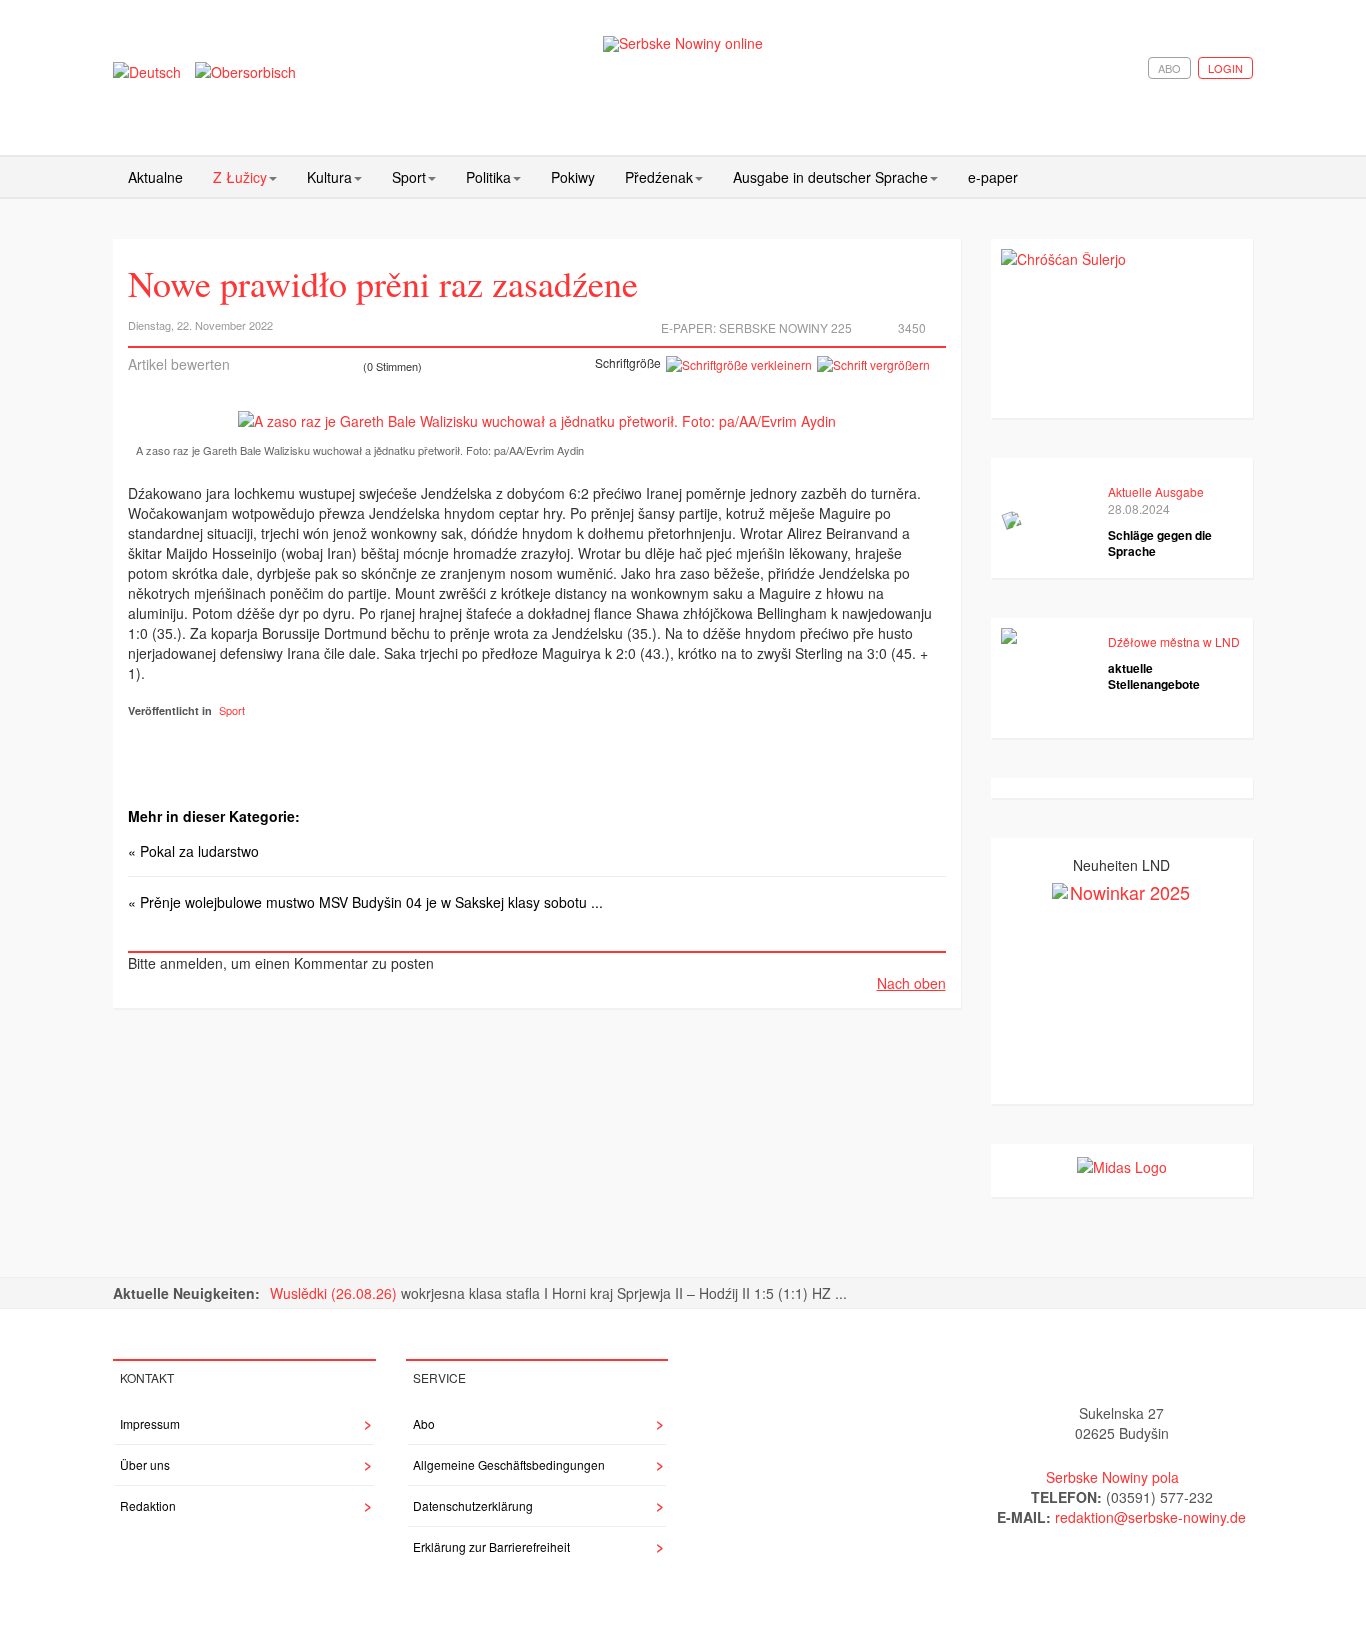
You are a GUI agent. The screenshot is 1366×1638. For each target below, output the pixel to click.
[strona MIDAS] (1122, 1164)
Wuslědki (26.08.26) (335, 1293)
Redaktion (148, 1505)
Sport (409, 177)
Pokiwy (573, 177)
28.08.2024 (1139, 508)
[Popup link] (537, 420)
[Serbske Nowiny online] (683, 43)
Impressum (150, 1423)
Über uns (145, 1464)
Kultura (329, 177)
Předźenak (659, 177)
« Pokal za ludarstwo (193, 851)
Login (1225, 68)
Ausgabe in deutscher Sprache (830, 177)
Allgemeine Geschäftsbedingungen (509, 1464)
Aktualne (155, 177)
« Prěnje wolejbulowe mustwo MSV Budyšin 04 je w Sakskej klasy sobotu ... (365, 902)
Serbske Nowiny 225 (785, 327)
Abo (1169, 68)
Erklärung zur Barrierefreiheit (491, 1546)
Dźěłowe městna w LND (1174, 641)
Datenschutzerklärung (473, 1505)
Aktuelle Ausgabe (1156, 491)
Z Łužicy (240, 177)
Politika (488, 177)
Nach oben (911, 983)
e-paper (993, 177)
